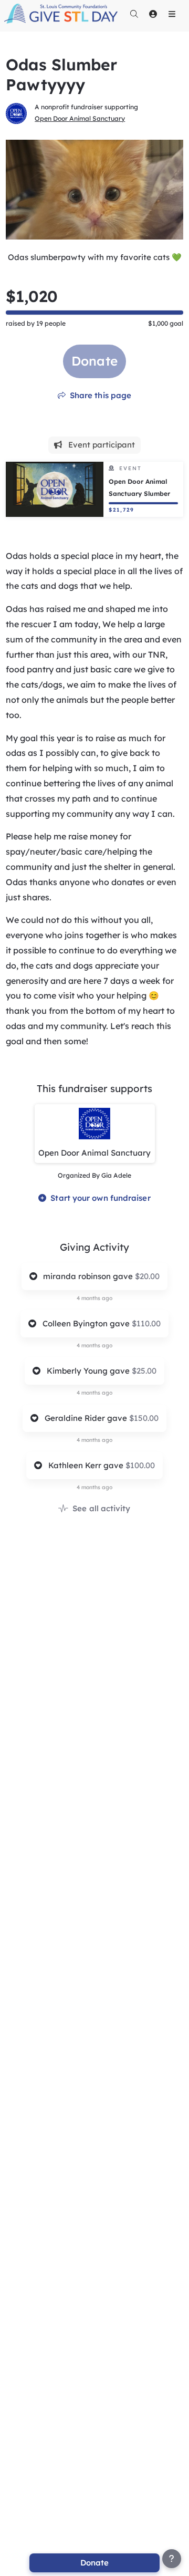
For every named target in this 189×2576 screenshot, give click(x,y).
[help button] (172, 2559)
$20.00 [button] (147, 1276)
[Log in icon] (153, 14)
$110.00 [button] (146, 1323)
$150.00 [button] (144, 1418)
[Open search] (134, 14)
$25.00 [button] (144, 1371)
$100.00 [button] (140, 1465)
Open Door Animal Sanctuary (80, 118)
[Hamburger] (172, 14)
